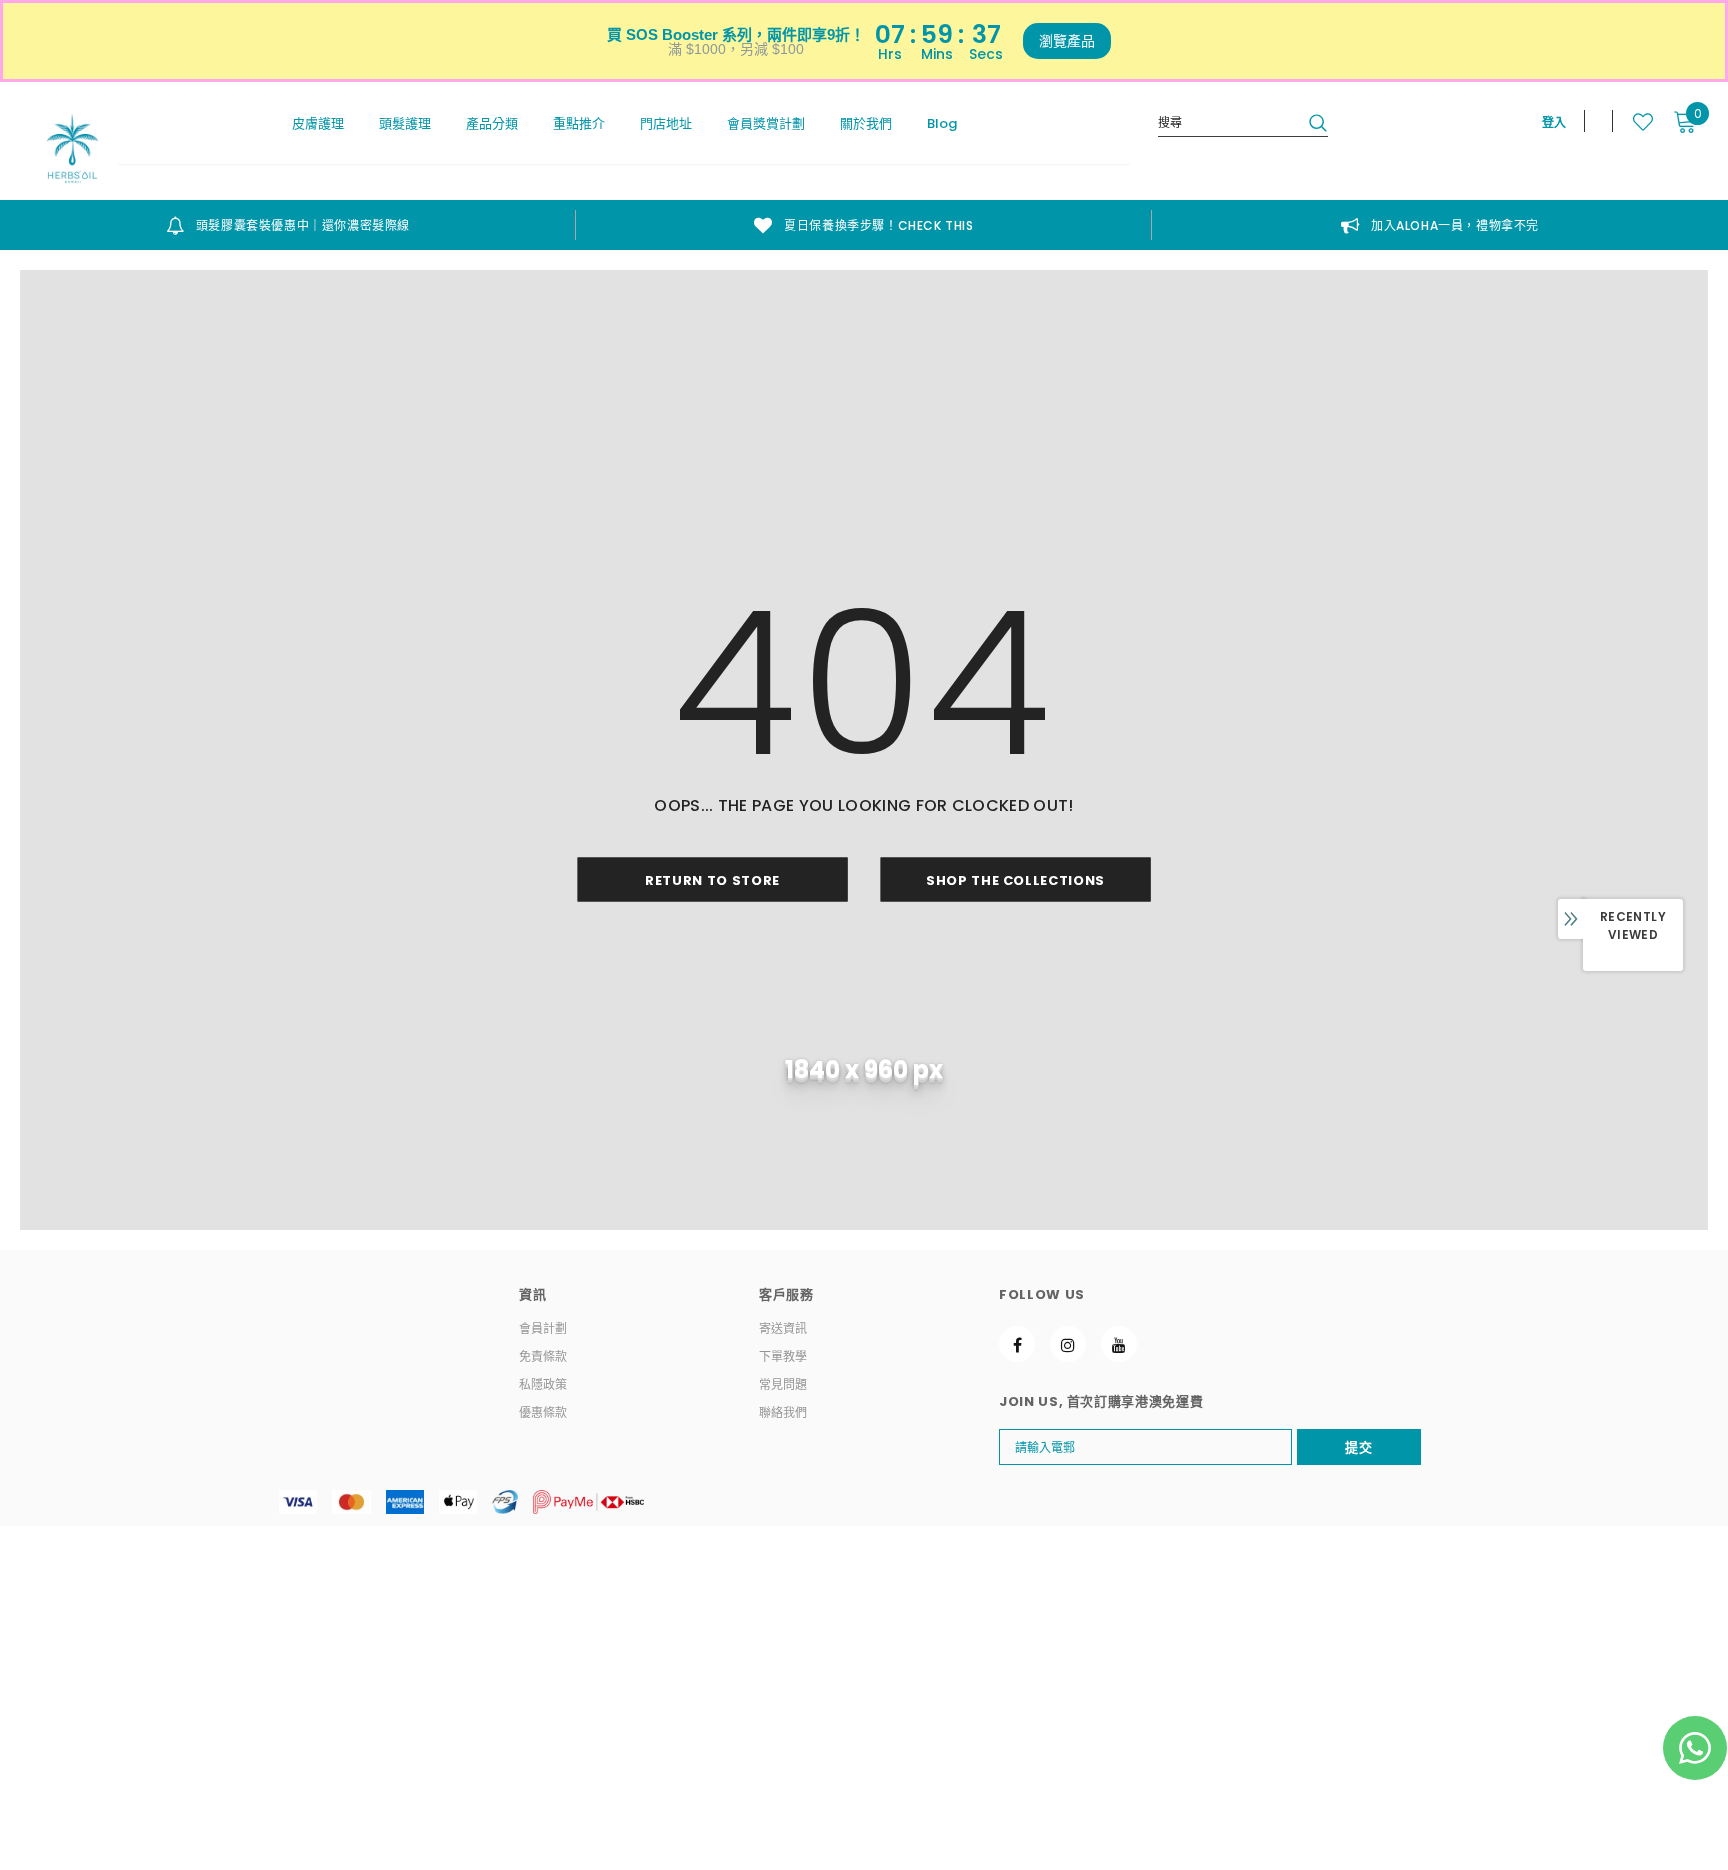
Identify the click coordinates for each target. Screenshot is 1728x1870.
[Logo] (72, 148)
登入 (1554, 122)
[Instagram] (1068, 1344)
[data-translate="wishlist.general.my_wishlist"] (1632, 122)
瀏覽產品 (1067, 41)
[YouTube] (1119, 1344)
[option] (288, 225)
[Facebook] (1017, 1344)
